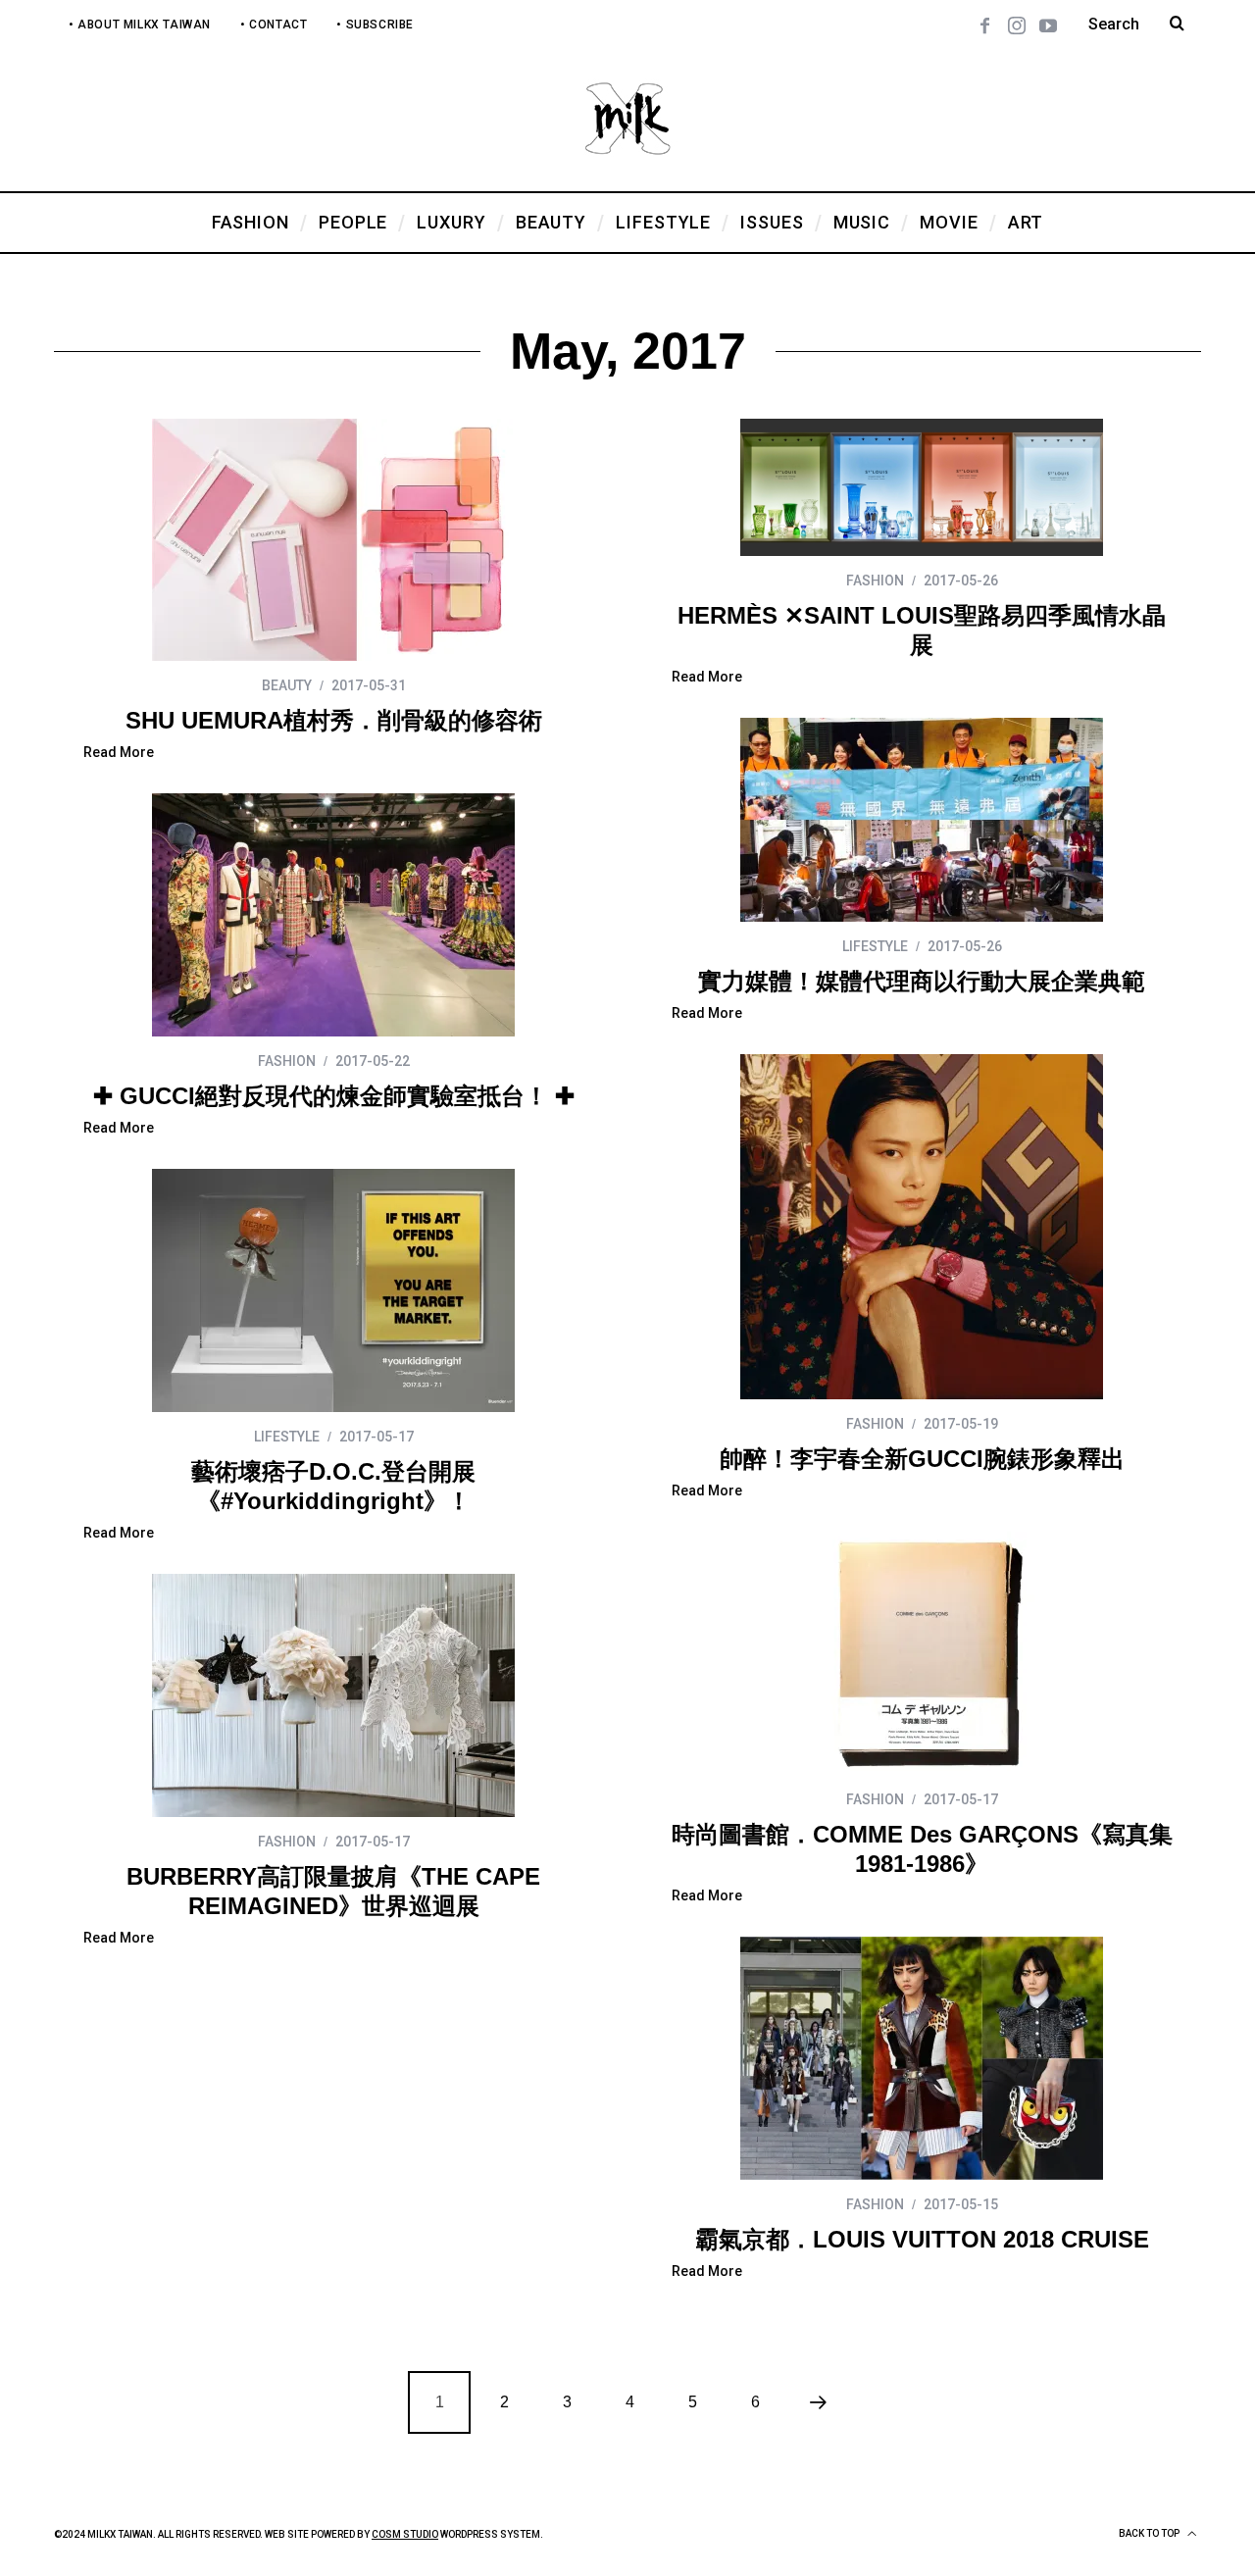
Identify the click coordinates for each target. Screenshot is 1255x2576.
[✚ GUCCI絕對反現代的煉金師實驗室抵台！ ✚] (333, 915)
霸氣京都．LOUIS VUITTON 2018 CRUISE (922, 2239)
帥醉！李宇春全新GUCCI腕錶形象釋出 (922, 1459)
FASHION (875, 581)
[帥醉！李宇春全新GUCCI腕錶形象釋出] (922, 1227)
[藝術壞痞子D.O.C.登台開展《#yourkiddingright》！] (333, 1290)
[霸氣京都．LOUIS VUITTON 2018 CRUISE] (922, 2058)
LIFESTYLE (875, 946)
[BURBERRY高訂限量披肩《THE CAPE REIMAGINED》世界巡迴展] (333, 1695)
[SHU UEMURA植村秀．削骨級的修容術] (333, 540)
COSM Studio (405, 2534)
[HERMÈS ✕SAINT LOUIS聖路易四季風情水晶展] (922, 487)
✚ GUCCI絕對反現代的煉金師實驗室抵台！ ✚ (334, 1096)
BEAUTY (287, 685)
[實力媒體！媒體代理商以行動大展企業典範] (922, 820)
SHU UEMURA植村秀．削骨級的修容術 (334, 720)
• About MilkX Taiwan (140, 25)
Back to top (1150, 2533)
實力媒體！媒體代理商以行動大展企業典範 (922, 981)
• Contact (274, 25)
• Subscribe (375, 25)
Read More (119, 753)
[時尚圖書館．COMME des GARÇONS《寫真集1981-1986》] (922, 1653)
